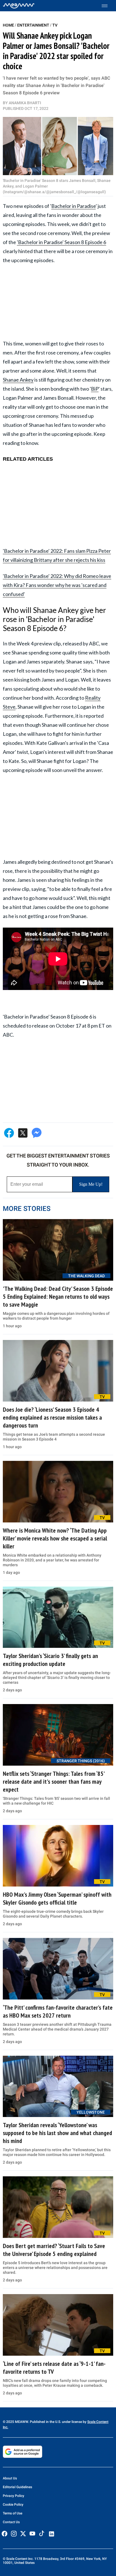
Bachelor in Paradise (73, 206)
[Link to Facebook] (5, 2534)
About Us (10, 2478)
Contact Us (11, 2522)
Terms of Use (13, 2513)
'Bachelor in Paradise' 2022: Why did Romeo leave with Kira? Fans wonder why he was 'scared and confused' (57, 585)
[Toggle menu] (107, 6)
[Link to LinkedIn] (52, 2534)
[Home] (19, 6)
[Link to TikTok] (42, 2535)
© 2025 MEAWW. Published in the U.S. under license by (45, 2422)
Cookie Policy (13, 2505)
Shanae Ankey (18, 380)
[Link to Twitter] (23, 2534)
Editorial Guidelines (17, 2487)
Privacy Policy (14, 2496)
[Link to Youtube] (32, 2534)
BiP (95, 389)
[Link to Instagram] (14, 2534)
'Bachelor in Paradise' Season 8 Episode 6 (62, 242)
